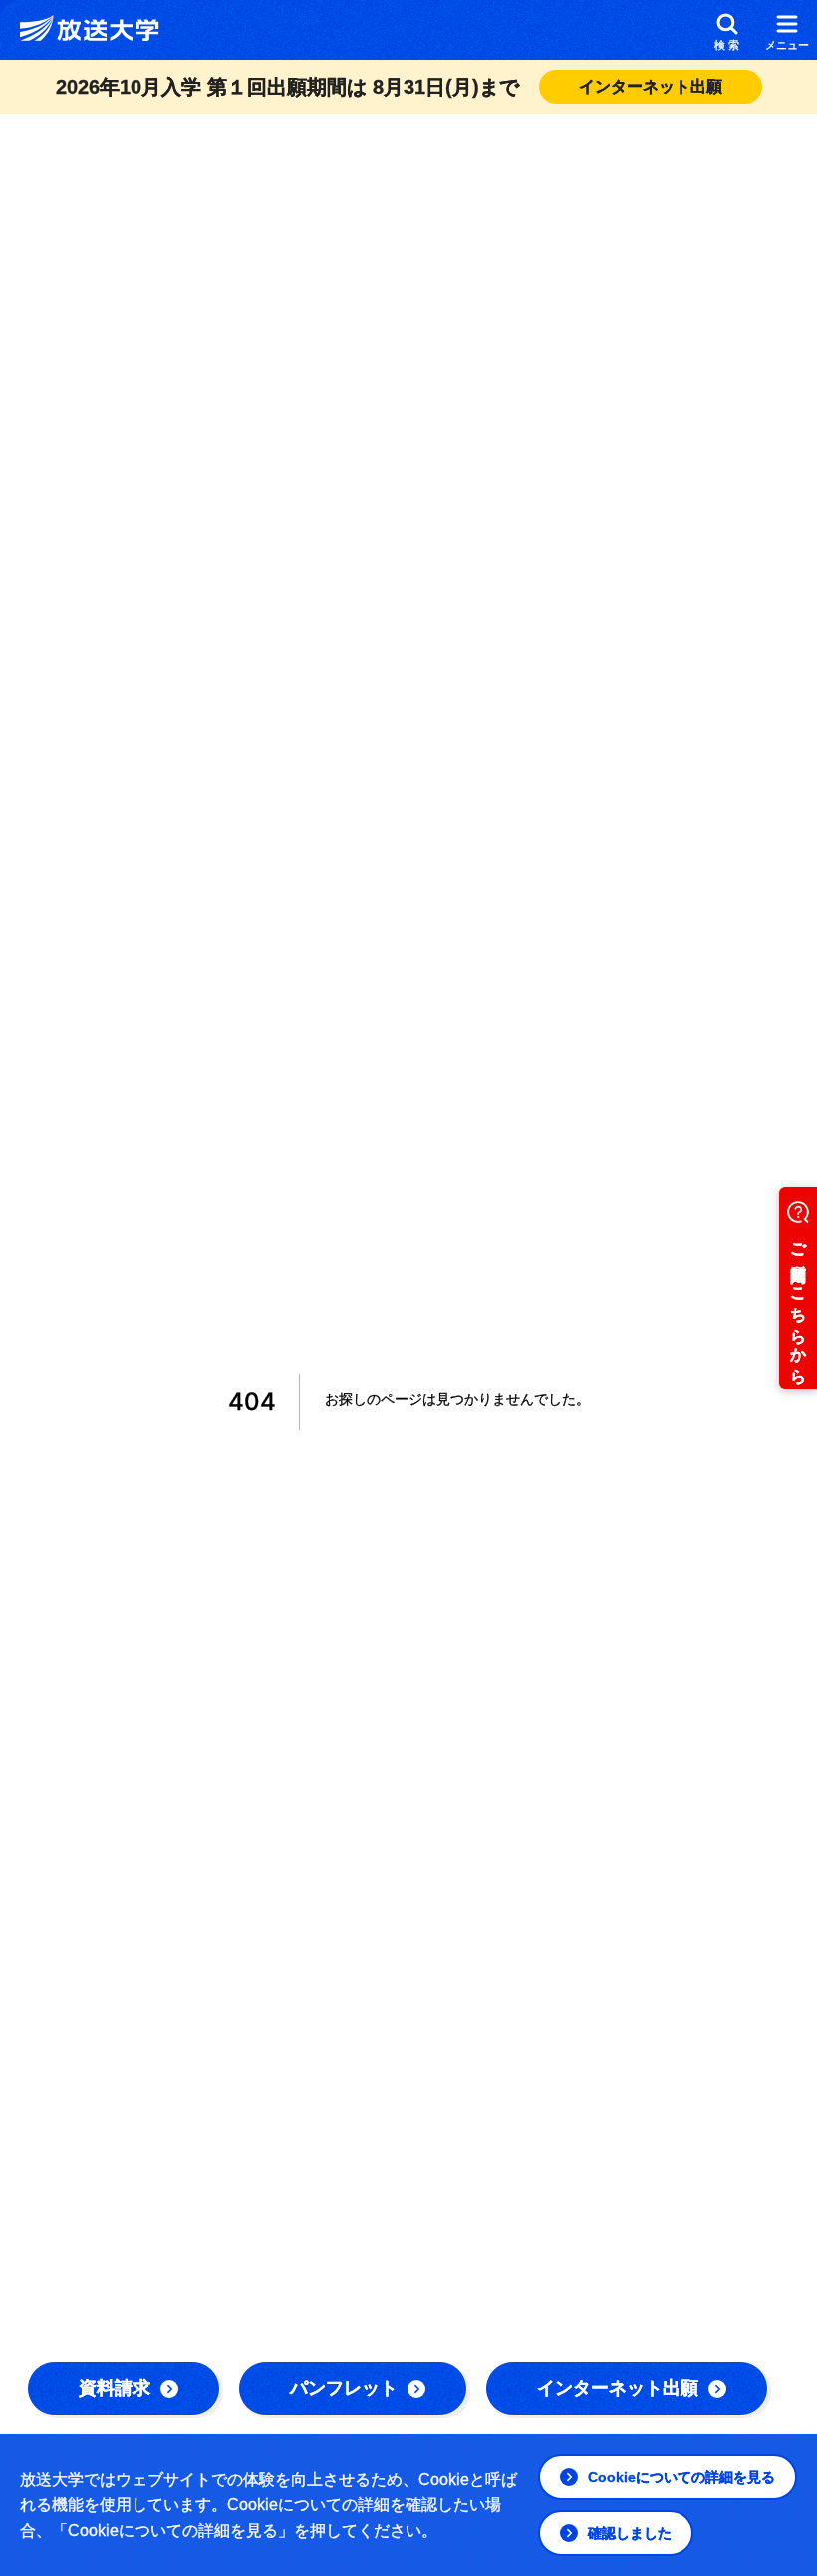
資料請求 (115, 2388)
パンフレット (344, 2388)
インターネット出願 (618, 2388)
